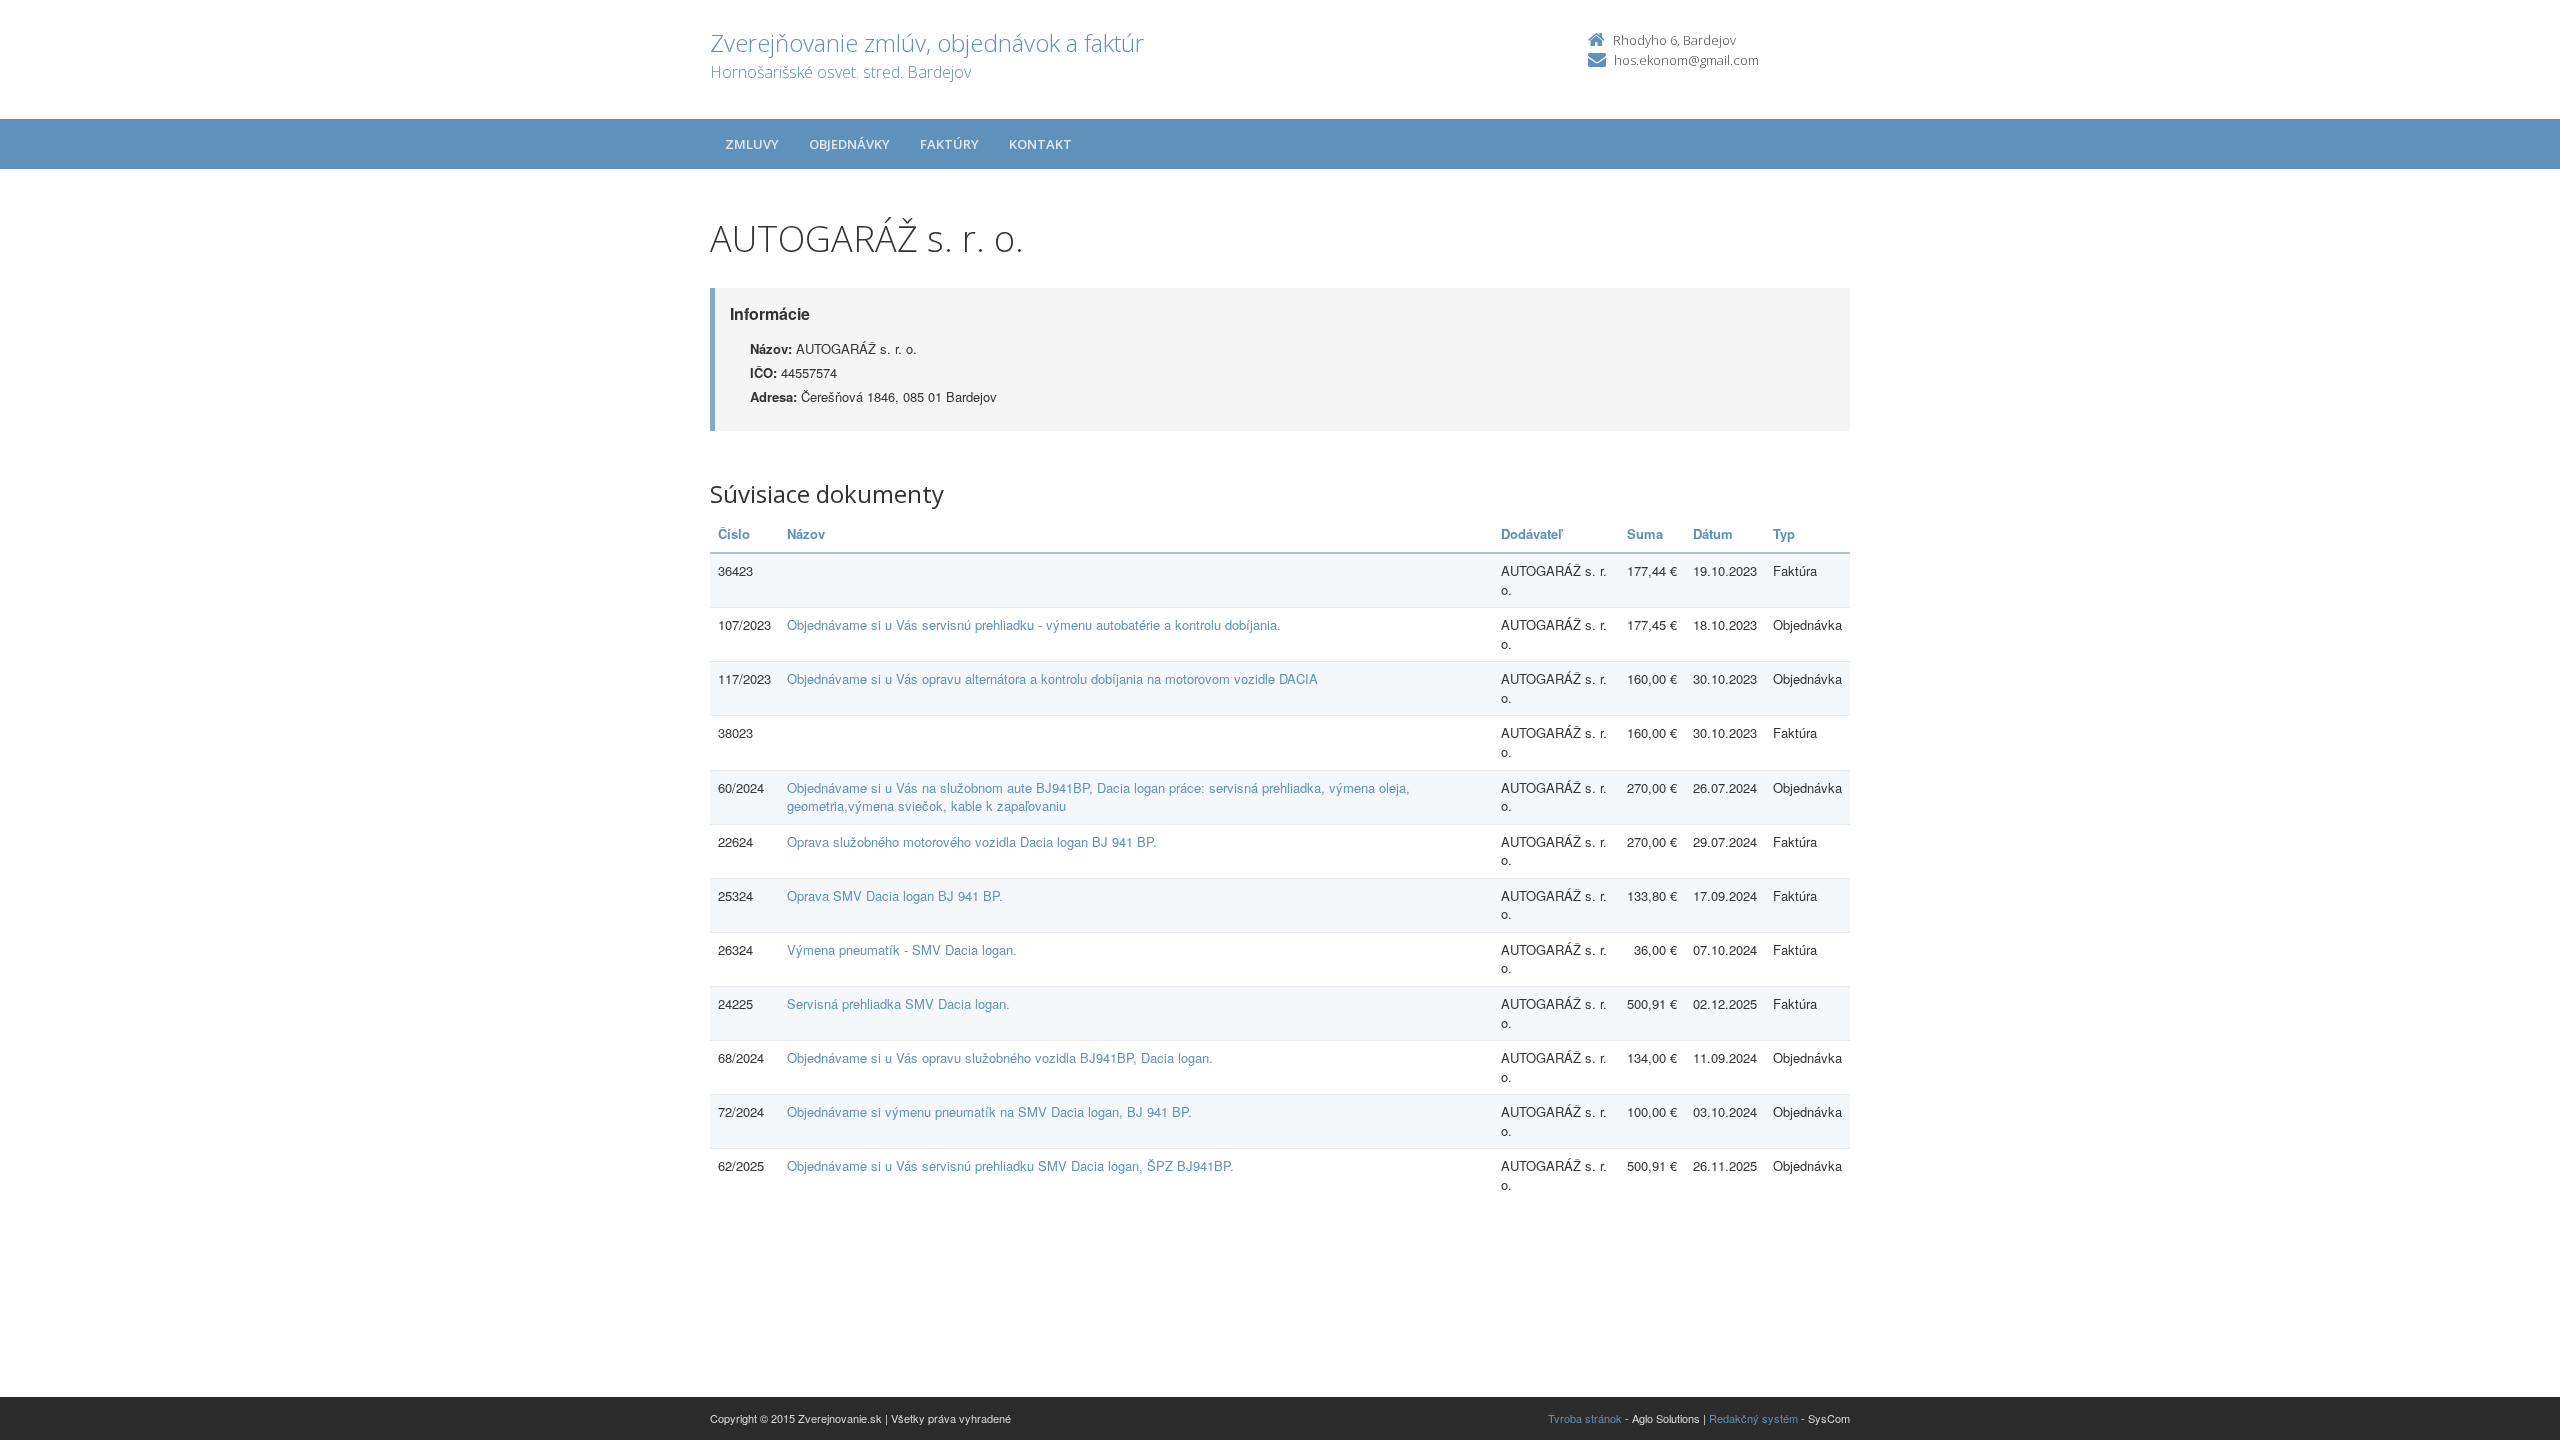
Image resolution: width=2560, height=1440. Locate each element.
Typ (1784, 533)
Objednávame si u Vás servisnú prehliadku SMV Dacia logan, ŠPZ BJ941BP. (1010, 1165)
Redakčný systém (1753, 1418)
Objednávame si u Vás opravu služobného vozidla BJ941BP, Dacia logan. (1000, 1057)
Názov (806, 533)
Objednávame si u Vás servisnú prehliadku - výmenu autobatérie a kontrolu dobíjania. (1034, 624)
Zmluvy (752, 144)
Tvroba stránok (1585, 1418)
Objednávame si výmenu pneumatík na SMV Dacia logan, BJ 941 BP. (989, 1111)
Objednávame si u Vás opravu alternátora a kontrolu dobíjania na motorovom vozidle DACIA (1052, 678)
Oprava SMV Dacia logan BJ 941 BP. (895, 895)
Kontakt (1040, 144)
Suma (1645, 533)
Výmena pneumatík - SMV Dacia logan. (902, 949)
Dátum (1713, 533)
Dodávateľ (1531, 533)
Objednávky (849, 144)
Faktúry (949, 144)
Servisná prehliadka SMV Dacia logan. (898, 1003)
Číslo (734, 533)
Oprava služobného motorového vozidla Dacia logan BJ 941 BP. (972, 841)
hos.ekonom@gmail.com (1686, 60)
